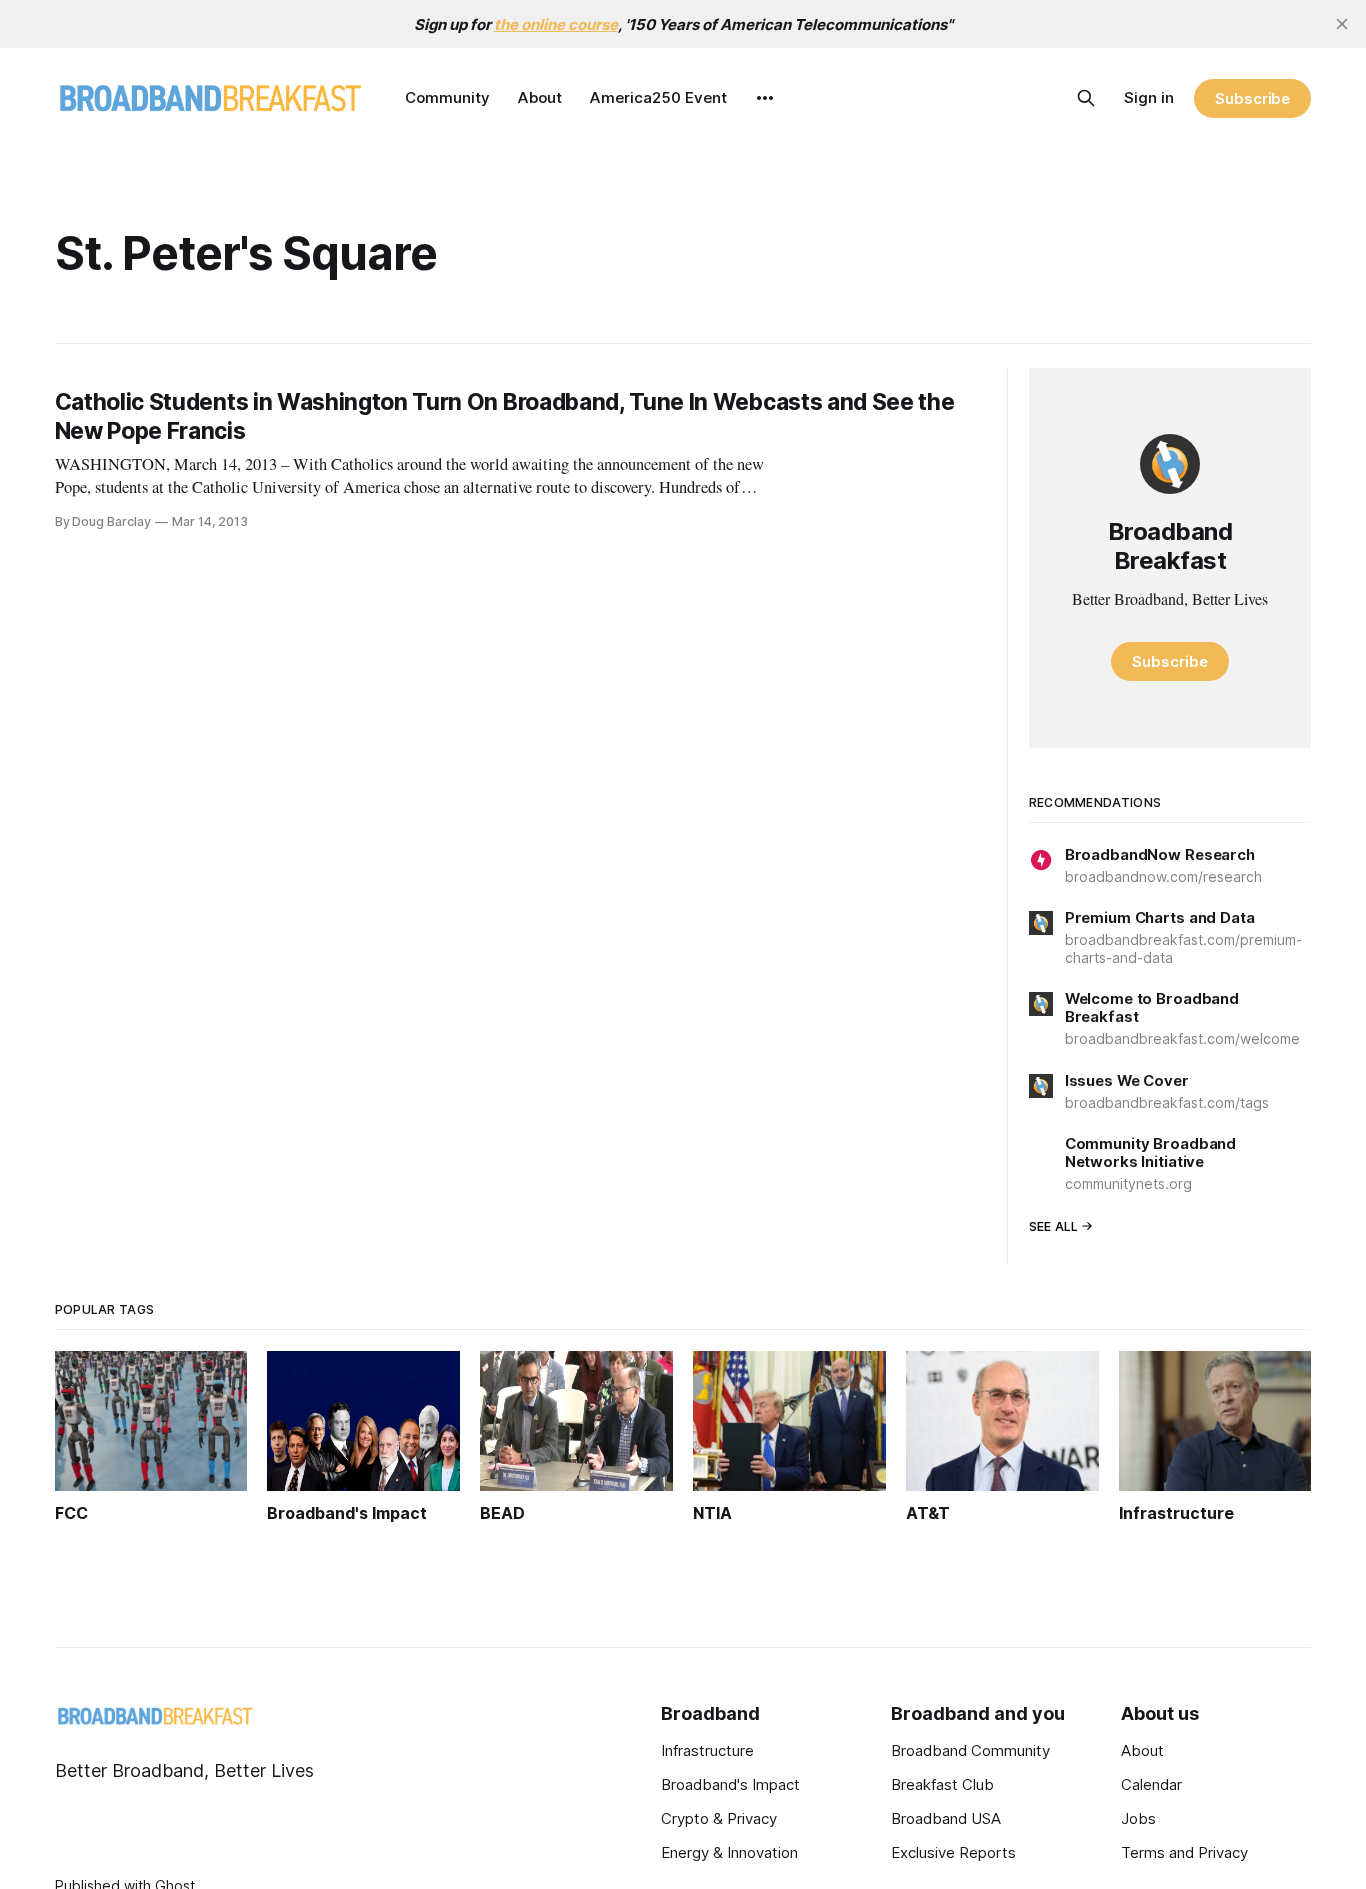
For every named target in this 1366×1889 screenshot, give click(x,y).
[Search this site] (1086, 98)
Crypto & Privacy (719, 1818)
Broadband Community (970, 1750)
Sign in (1149, 97)
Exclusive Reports (953, 1852)
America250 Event (658, 97)
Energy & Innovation (729, 1852)
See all (1054, 1226)
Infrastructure (707, 1750)
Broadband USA (946, 1818)
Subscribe (1252, 98)
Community (447, 97)
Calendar (1151, 1784)
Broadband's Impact (730, 1784)
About (540, 97)
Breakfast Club (942, 1784)
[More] (765, 98)
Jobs (1138, 1818)
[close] (1342, 24)
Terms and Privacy (1184, 1852)
